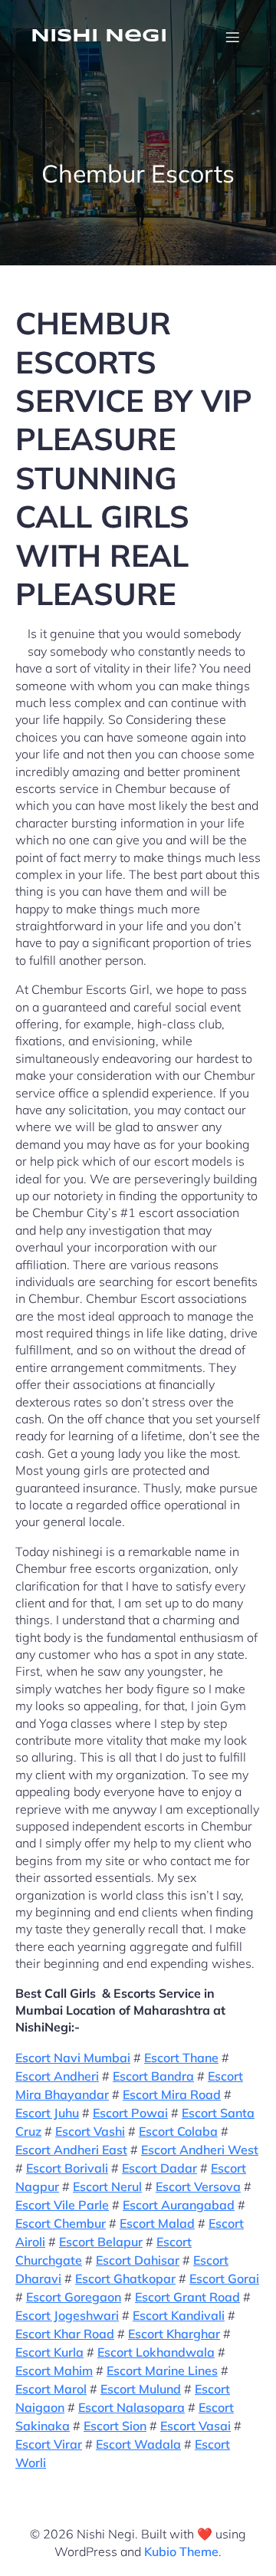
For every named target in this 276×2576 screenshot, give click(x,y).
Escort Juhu (47, 2113)
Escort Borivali (67, 2168)
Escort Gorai (224, 2278)
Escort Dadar (159, 2168)
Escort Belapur (101, 2242)
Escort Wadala (138, 2444)
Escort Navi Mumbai (73, 2058)
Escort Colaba (178, 2131)
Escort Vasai (195, 2426)
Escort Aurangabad (179, 2205)
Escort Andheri (57, 2076)
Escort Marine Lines (162, 2370)
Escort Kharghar (174, 2334)
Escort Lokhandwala (156, 2352)
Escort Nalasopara (131, 2407)
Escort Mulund (141, 2389)
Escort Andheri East (71, 2150)
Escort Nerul (107, 2186)
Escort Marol (51, 2389)
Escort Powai (130, 2113)
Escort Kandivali (179, 2315)
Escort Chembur (61, 2223)
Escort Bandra (153, 2076)
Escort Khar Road (65, 2334)
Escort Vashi (90, 2131)
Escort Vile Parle (62, 2205)
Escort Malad (157, 2223)
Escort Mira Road (172, 2094)
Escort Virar (49, 2444)
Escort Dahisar (138, 2260)
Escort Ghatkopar (125, 2278)
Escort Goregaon (74, 2297)
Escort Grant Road (187, 2297)
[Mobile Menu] (232, 37)
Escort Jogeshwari (67, 2315)
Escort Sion (115, 2426)
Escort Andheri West (200, 2150)
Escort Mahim (54, 2370)
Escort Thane (181, 2058)
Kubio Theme (181, 2551)
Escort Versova (198, 2186)
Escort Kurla (49, 2352)
